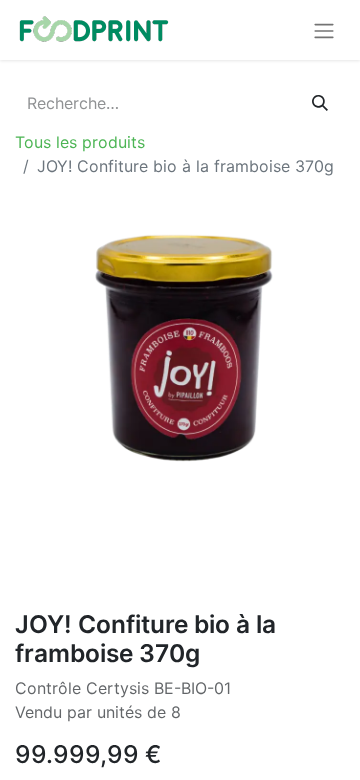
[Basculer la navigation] (324, 30)
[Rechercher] (320, 103)
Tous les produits (80, 142)
